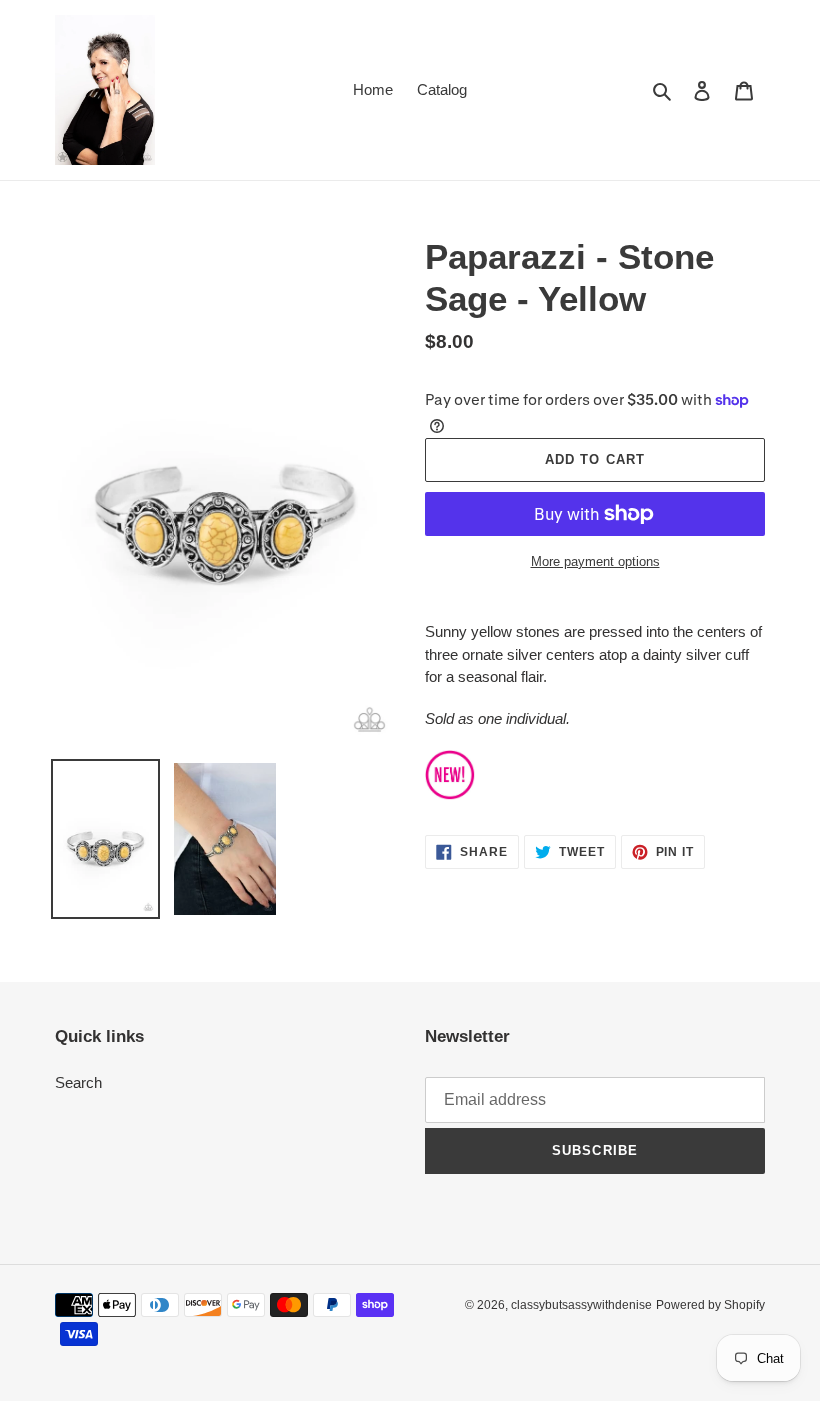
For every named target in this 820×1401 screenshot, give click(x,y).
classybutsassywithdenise (581, 1305)
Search (78, 1082)
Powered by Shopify (710, 1305)
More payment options (595, 561)
